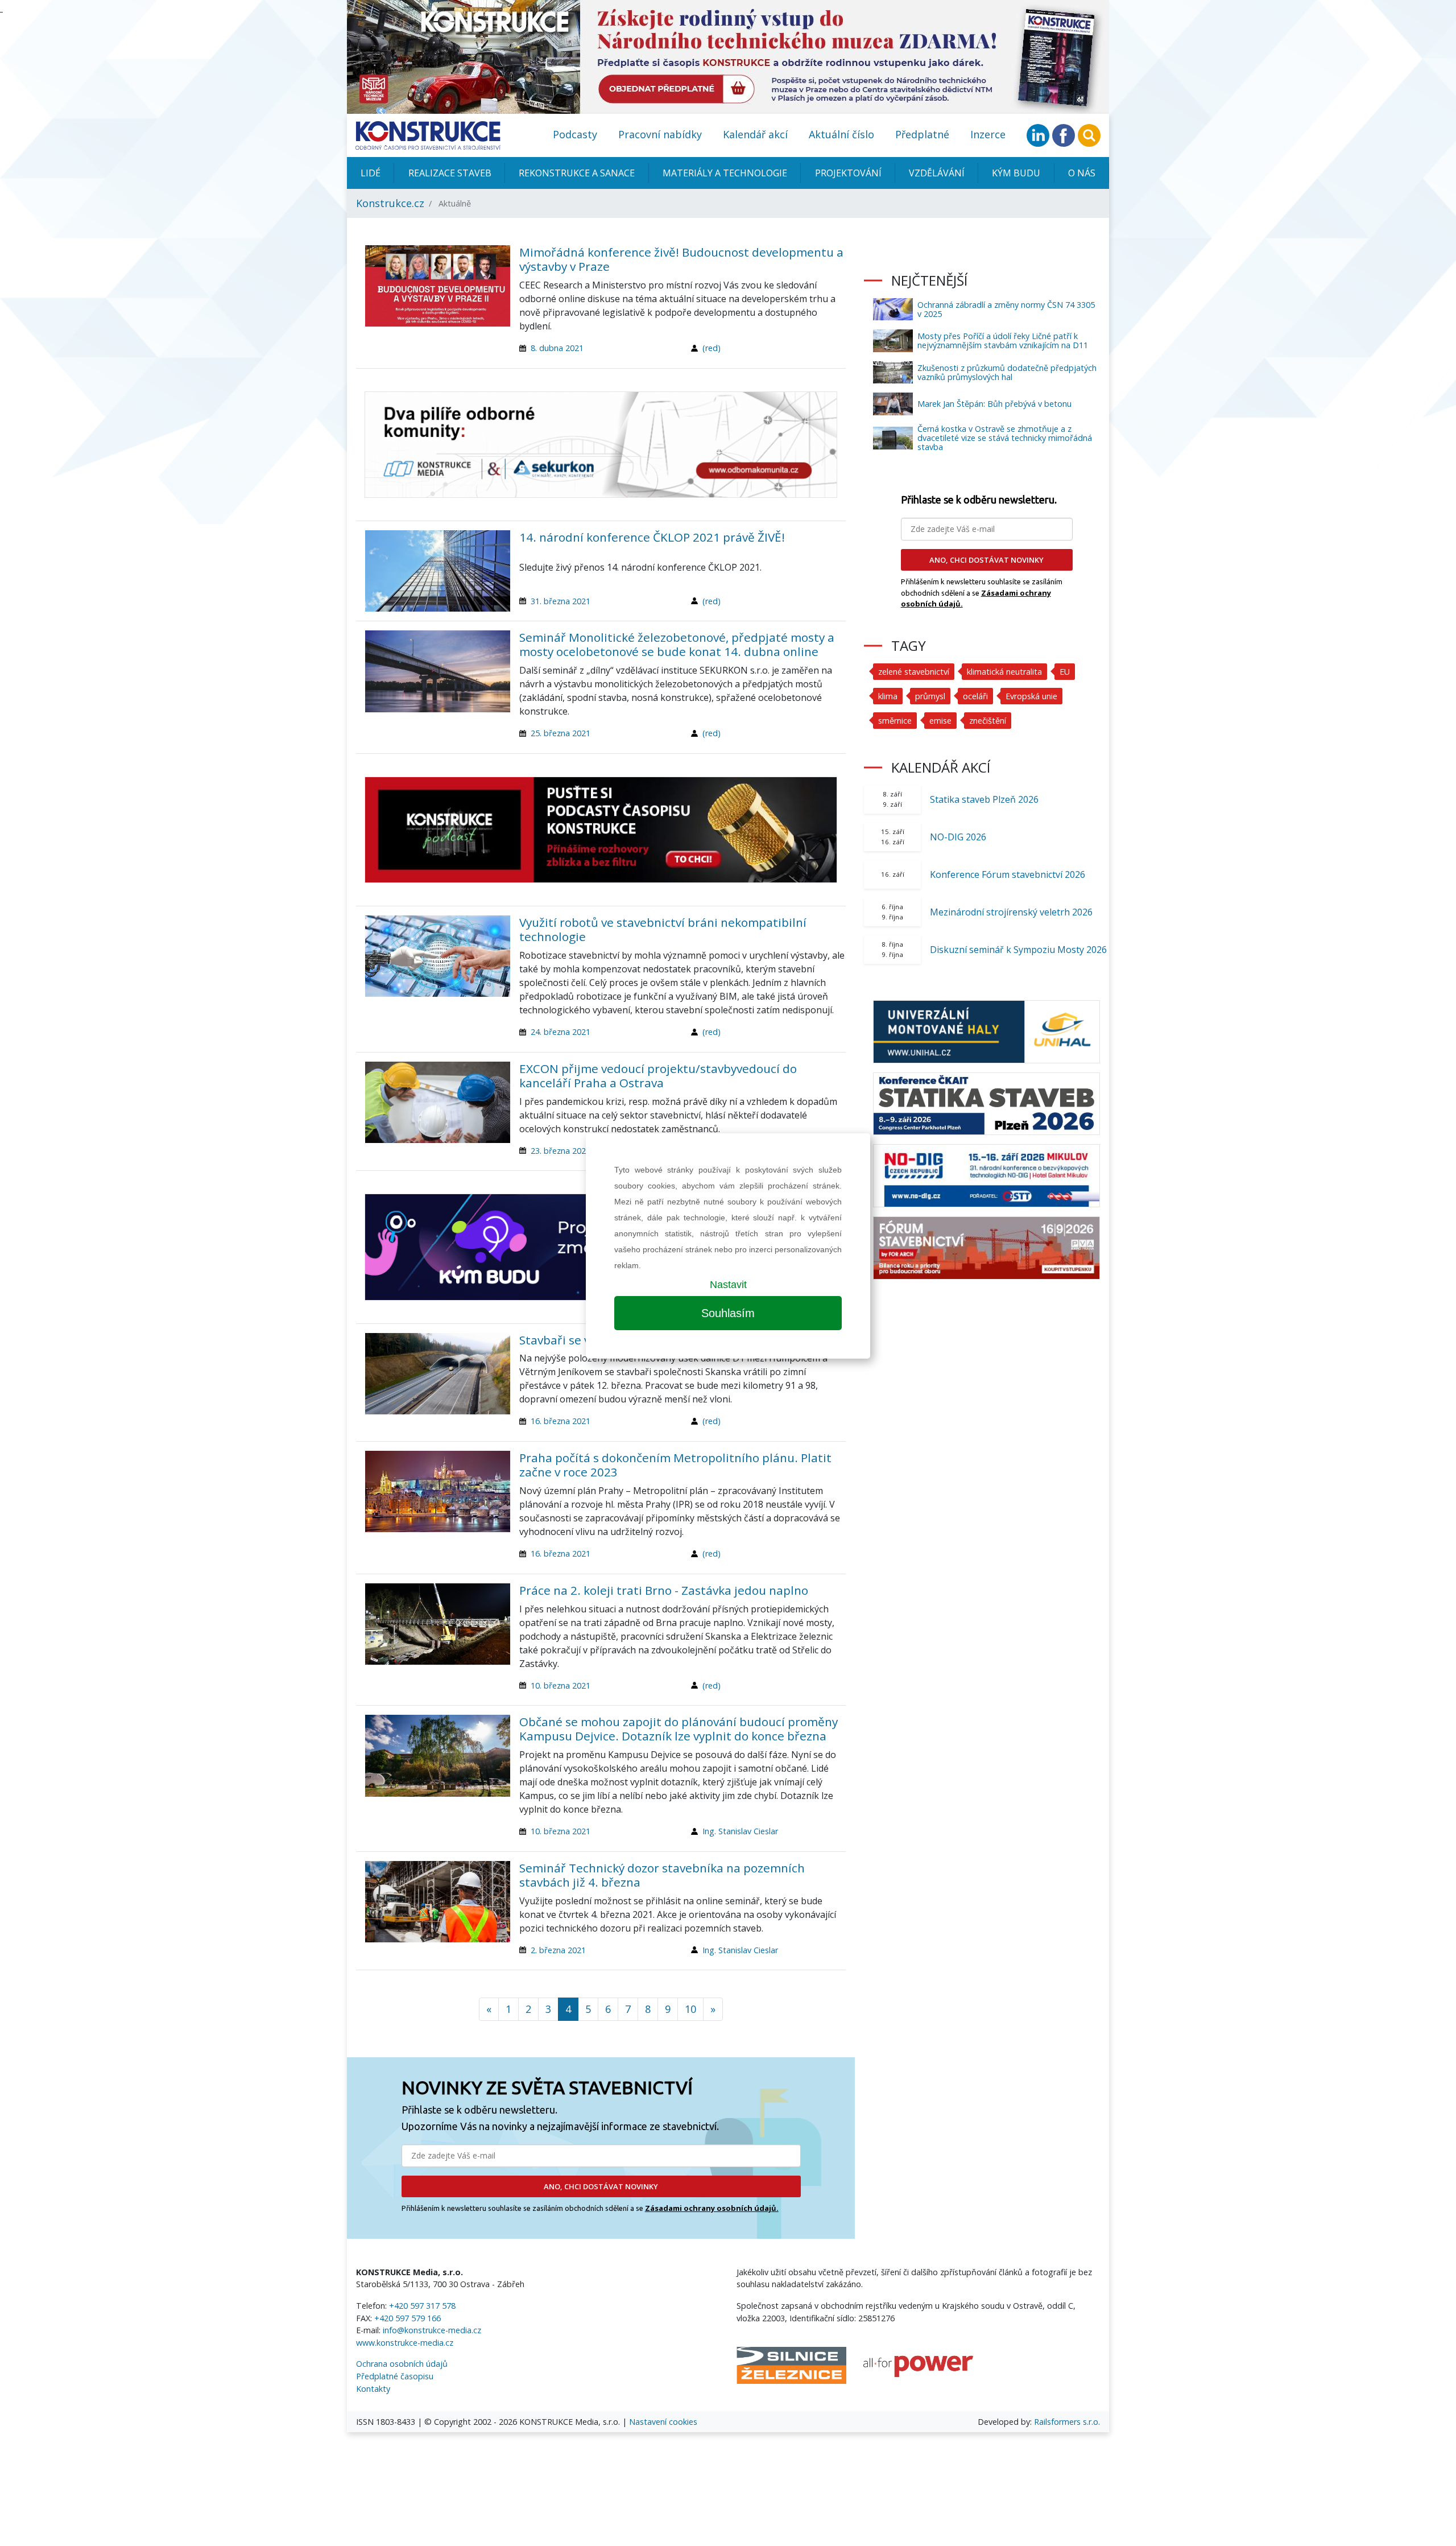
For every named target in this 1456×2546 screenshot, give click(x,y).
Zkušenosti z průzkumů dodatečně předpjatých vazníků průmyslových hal (1007, 372)
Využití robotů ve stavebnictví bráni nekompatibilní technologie (663, 929)
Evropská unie (1031, 696)
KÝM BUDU (1016, 173)
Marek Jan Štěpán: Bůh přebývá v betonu (994, 404)
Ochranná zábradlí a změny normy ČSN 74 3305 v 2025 (1006, 309)
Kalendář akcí (755, 134)
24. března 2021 (561, 1032)
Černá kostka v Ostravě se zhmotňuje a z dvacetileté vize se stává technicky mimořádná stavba (1005, 438)
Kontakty (373, 2389)
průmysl (930, 696)
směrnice (895, 721)
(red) (712, 348)
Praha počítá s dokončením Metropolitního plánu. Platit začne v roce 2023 (675, 1465)
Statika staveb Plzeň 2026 (984, 799)
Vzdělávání (937, 173)
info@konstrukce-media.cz (432, 2330)
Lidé (371, 173)
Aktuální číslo (841, 134)
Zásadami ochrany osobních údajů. (712, 2208)
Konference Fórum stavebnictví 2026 (1008, 874)
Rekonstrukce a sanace (577, 173)
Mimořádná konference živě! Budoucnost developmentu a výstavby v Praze (681, 259)
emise (940, 721)
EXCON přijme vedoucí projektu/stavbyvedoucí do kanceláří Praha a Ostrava (658, 1076)
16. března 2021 (561, 1421)
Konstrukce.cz (390, 203)
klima (888, 696)
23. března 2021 (561, 1151)
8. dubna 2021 (557, 348)
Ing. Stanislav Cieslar (740, 1831)
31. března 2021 (561, 601)
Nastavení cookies (663, 2422)
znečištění (988, 721)
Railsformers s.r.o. (1067, 2422)
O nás (1082, 173)
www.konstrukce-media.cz (405, 2343)
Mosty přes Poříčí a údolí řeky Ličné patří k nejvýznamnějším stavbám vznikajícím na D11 (1003, 341)
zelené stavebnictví (914, 672)
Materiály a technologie (725, 173)
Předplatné (922, 134)
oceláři (975, 696)
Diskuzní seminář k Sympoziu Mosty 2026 (1018, 950)
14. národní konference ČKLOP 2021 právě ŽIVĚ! (652, 537)
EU (1065, 672)
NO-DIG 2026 (958, 837)
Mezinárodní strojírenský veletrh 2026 (1011, 912)
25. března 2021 (561, 733)
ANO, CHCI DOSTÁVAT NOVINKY (601, 2186)
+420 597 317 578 (422, 2306)
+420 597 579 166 (408, 2318)
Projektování (848, 173)
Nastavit (728, 1285)
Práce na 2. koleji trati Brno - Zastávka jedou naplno (664, 1590)
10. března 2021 (561, 1685)
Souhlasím (728, 1313)
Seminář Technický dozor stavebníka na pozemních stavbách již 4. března (662, 1875)
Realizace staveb (450, 173)
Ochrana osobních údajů (402, 2364)
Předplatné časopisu (395, 2376)
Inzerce (988, 134)
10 (690, 2009)
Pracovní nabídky (660, 134)
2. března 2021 (558, 1950)
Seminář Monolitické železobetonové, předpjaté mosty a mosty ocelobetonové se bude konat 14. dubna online (677, 644)
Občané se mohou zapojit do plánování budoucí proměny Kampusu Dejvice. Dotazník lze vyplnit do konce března (679, 1729)
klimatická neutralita (1004, 672)
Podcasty (575, 134)
